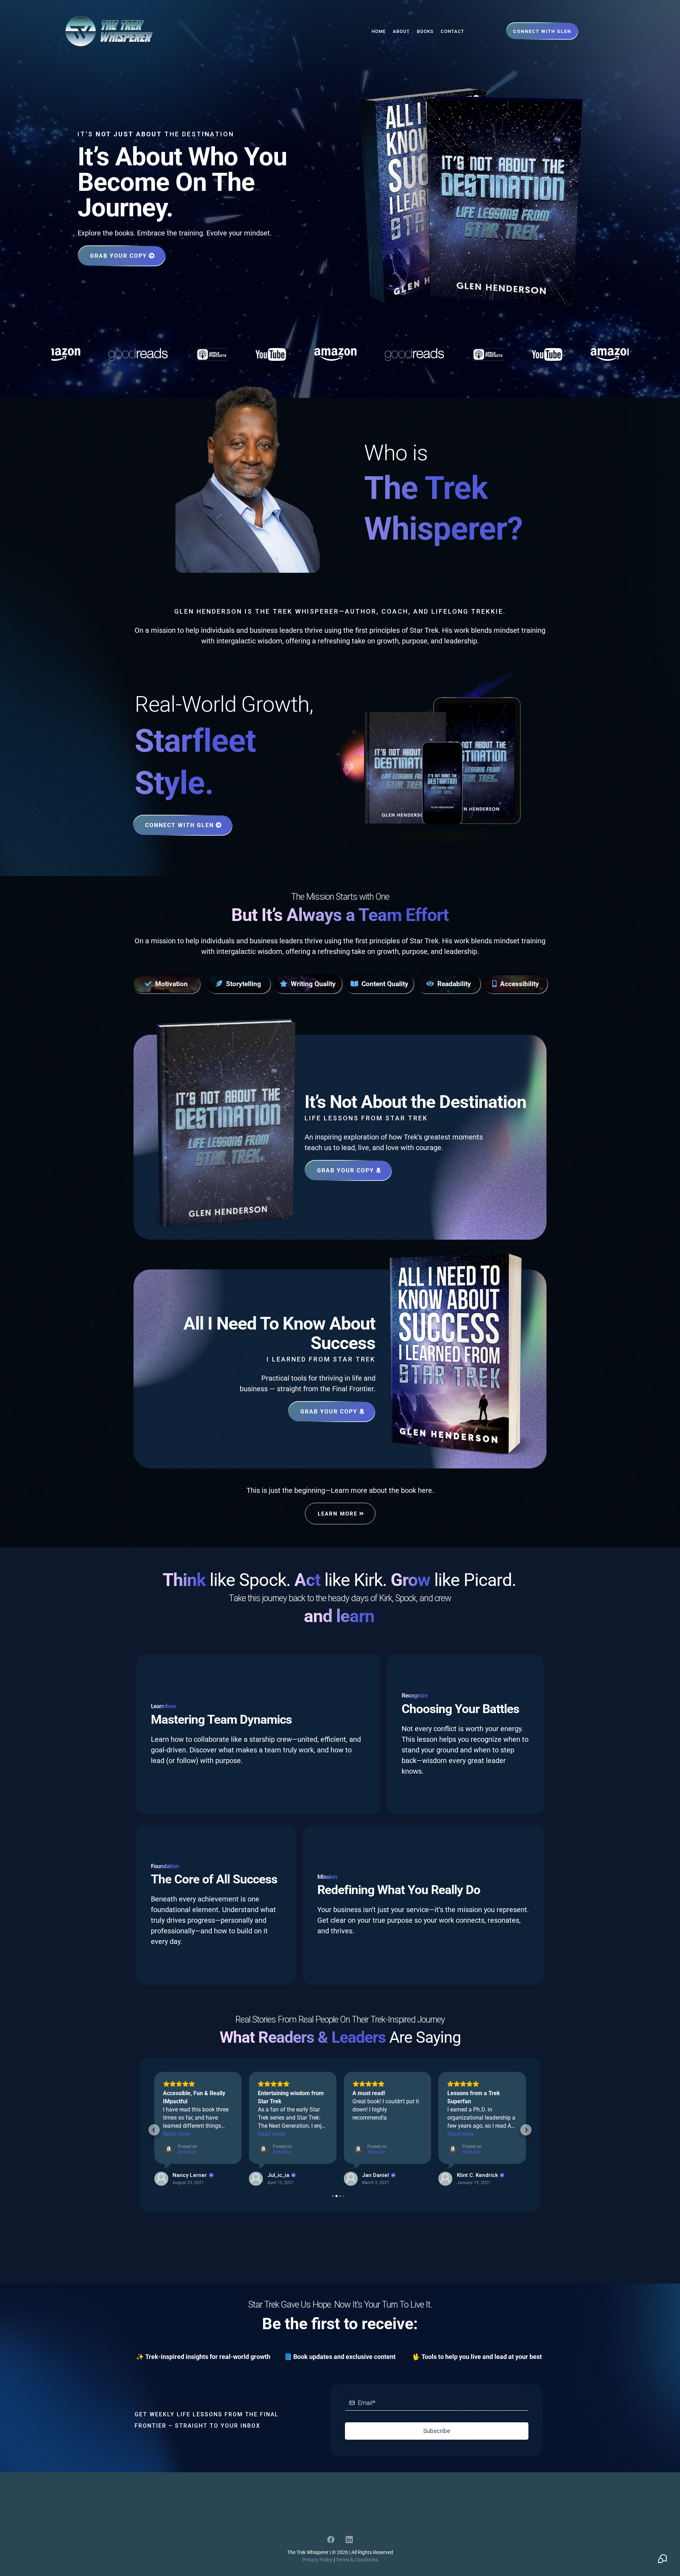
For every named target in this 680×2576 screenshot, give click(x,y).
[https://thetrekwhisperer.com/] (109, 31)
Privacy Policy (317, 2560)
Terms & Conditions (357, 2560)
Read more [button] (176, 2134)
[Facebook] (331, 2540)
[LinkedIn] (349, 2540)
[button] (154, 2130)
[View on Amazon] (161, 2179)
